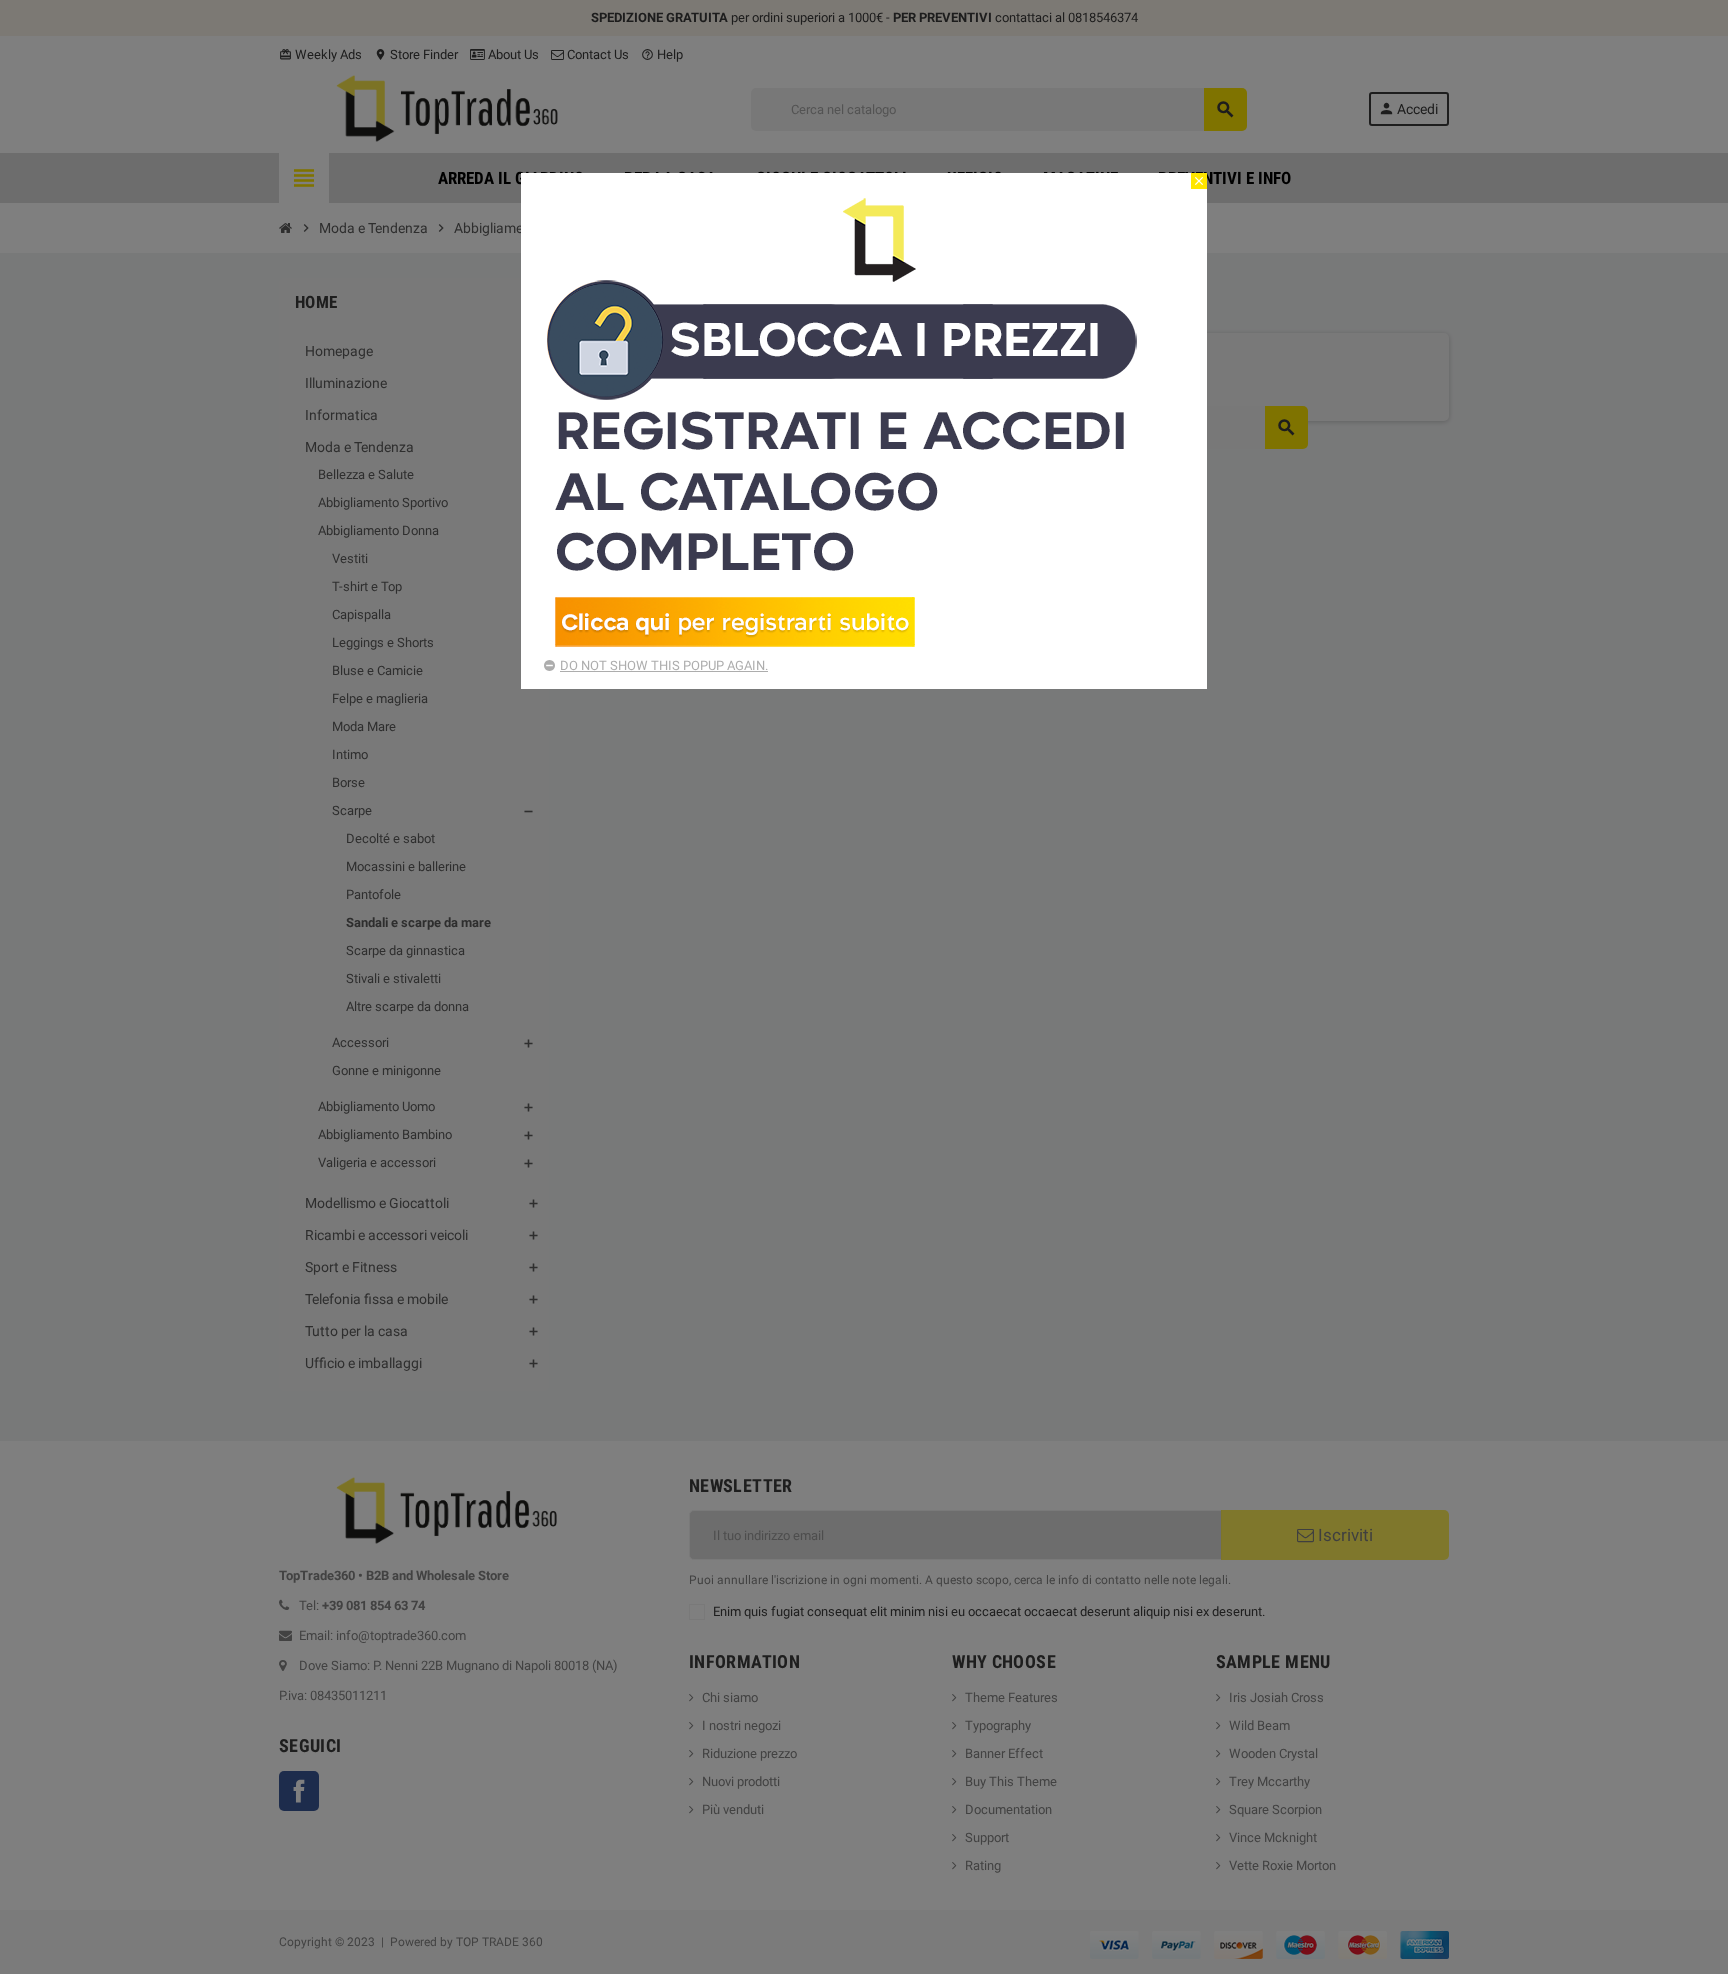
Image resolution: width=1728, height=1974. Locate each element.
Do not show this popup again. (664, 665)
